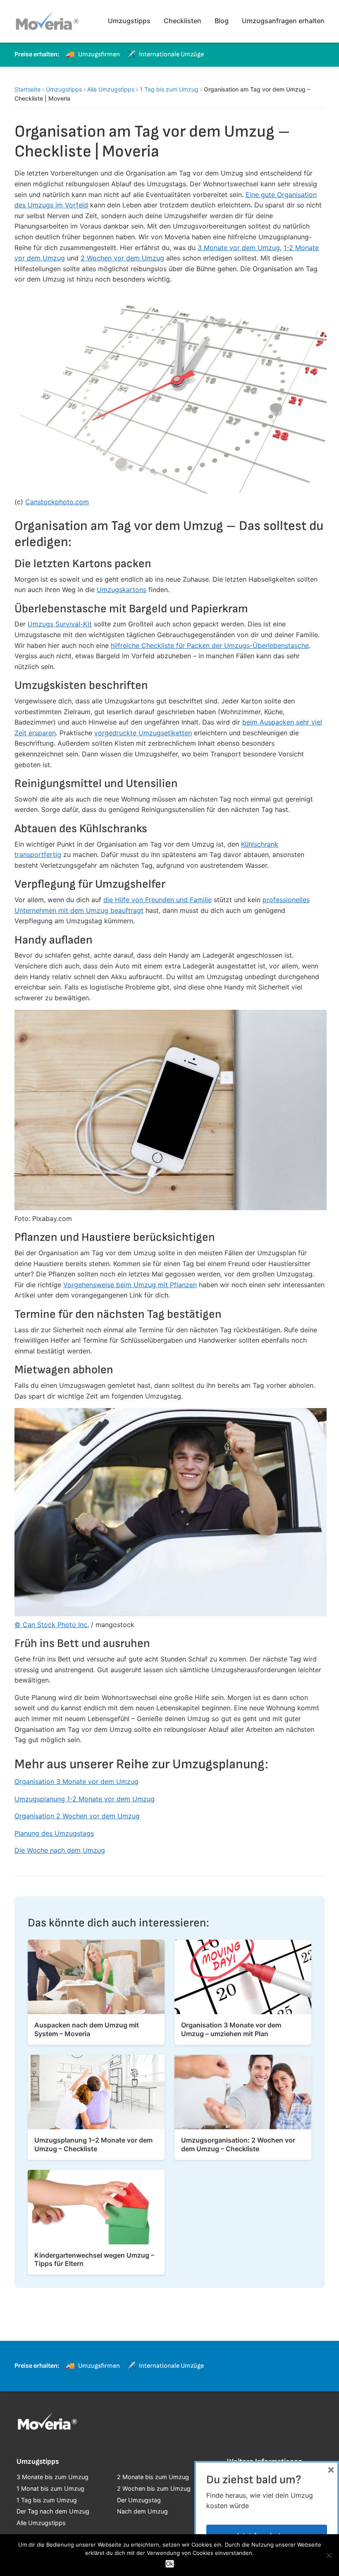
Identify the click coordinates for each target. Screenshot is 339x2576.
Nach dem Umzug (142, 2511)
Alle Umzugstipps (111, 89)
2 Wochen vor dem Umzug (122, 258)
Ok (170, 2564)
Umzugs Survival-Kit (60, 624)
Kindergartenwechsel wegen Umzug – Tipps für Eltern (94, 2259)
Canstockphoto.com (57, 502)
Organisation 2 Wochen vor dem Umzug (77, 1816)
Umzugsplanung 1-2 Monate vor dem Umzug (85, 1799)
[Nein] (329, 2555)
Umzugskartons (122, 590)
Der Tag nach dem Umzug (53, 2511)
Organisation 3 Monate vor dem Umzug (76, 1782)
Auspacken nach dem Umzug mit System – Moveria (87, 2029)
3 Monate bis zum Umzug (53, 2477)
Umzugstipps (129, 21)
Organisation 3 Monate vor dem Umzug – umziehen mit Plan (231, 2029)
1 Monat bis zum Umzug (50, 2488)
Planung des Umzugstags (54, 1833)
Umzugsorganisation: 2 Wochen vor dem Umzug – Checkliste (238, 2144)
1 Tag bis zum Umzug (169, 89)
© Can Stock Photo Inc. (52, 1625)
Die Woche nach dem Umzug (60, 1850)
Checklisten (183, 21)
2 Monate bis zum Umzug (153, 2477)
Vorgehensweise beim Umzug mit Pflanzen (130, 1285)
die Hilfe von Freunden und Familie (158, 900)
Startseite (27, 89)
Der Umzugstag (139, 2500)
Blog (222, 21)
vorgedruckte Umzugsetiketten (143, 733)
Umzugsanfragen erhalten (283, 21)
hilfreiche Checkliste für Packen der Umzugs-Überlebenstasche (210, 645)
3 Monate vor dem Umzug (239, 248)
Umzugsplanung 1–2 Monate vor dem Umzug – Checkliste (93, 2144)
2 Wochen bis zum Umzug (154, 2488)
